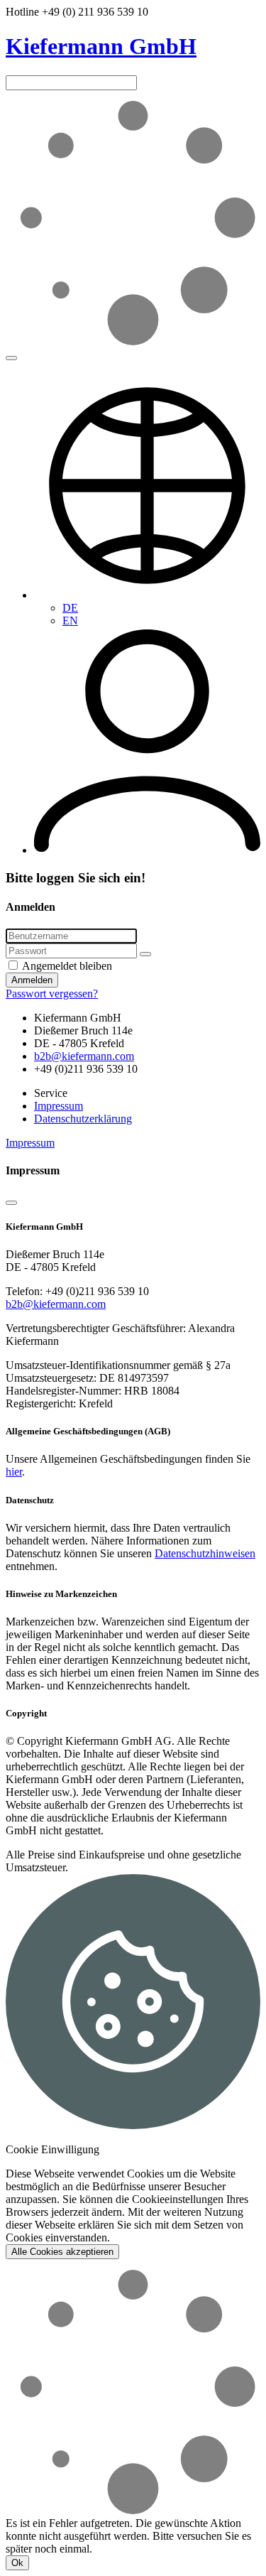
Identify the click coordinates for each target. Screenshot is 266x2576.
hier (14, 1472)
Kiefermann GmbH (101, 46)
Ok (17, 2563)
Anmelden (32, 980)
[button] (147, 595)
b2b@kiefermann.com (84, 1056)
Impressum (59, 1106)
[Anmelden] (147, 850)
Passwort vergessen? (52, 994)
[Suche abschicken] (11, 358)
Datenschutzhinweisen (205, 1553)
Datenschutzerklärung (83, 1119)
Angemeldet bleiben (66, 966)
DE (70, 608)
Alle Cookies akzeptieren (62, 2252)
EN (70, 621)
